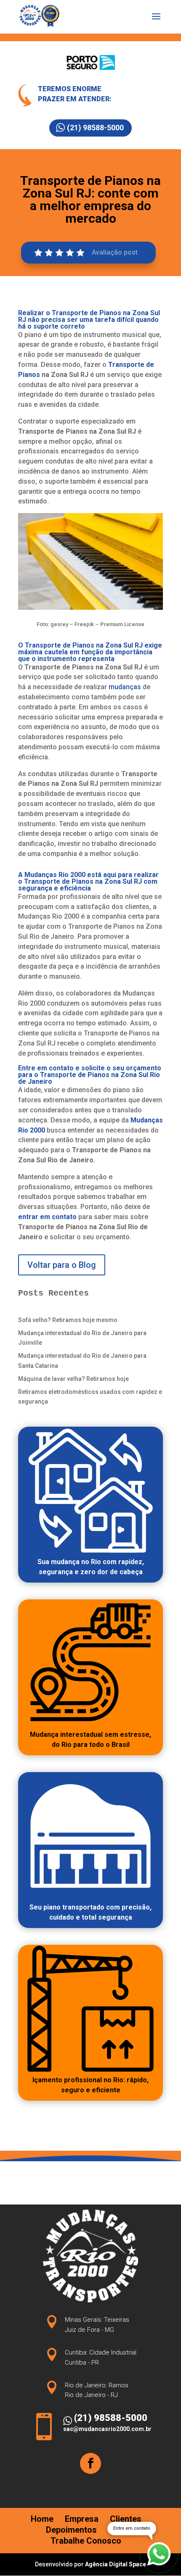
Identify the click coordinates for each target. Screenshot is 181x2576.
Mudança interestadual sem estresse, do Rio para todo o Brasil (90, 1740)
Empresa (82, 2519)
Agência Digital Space (116, 2564)
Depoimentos (71, 2530)
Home (42, 2519)
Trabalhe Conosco (86, 2541)
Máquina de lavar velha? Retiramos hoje (73, 1379)
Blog (117, 2530)
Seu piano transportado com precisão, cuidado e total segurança (90, 1912)
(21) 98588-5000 (95, 128)
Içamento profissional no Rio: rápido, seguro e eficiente (90, 2085)
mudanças (125, 687)
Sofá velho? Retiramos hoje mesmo (68, 1320)
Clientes (126, 2519)
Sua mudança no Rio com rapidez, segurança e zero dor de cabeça (91, 1567)
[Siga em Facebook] (90, 2463)
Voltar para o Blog (62, 1265)
